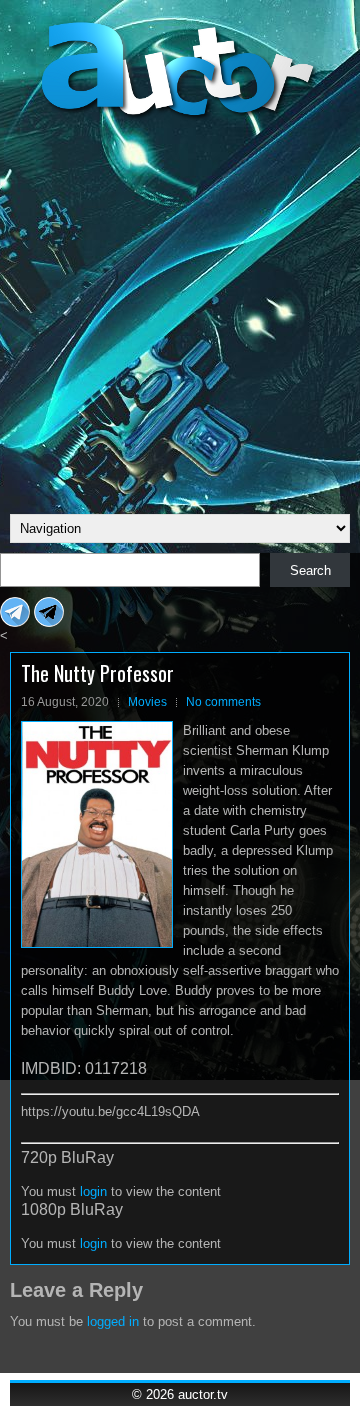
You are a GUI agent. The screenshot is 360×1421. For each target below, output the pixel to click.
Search (310, 570)
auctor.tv (203, 1394)
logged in (113, 1321)
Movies (147, 702)
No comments (223, 702)
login (93, 1191)
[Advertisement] (180, 314)
